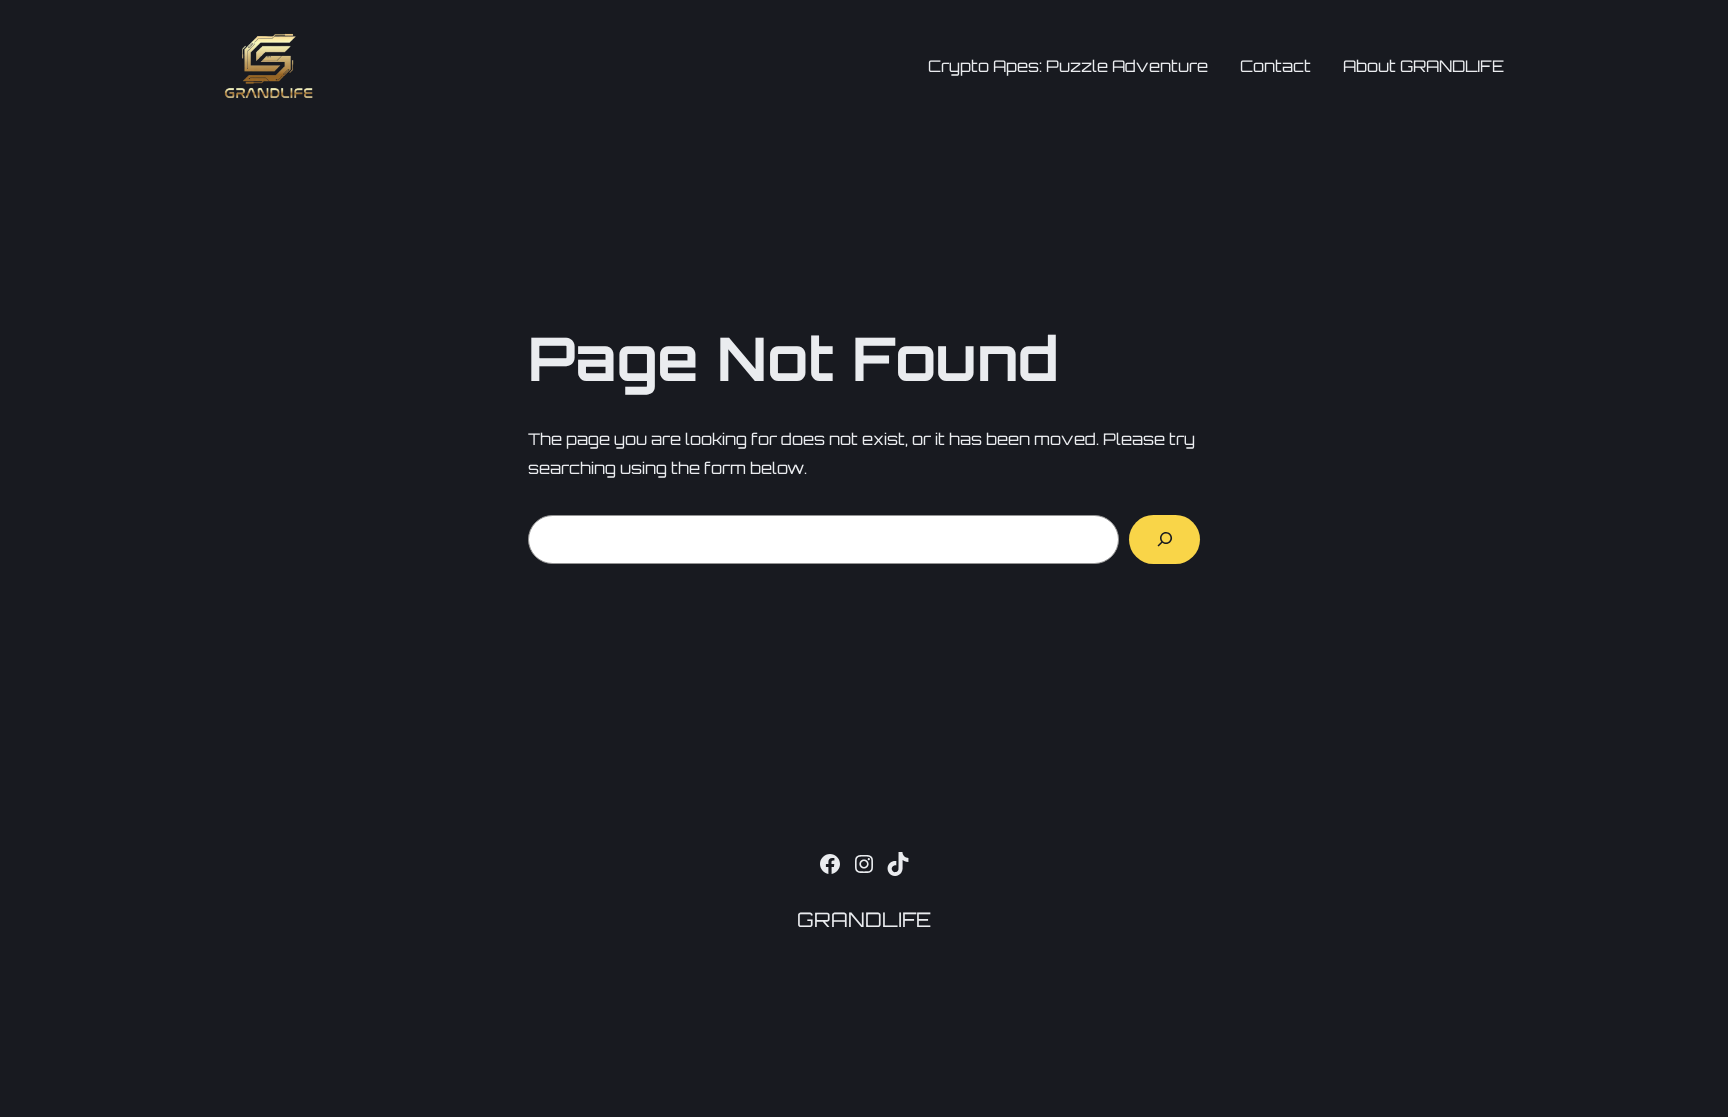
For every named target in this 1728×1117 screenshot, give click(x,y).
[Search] (1164, 539)
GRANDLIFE (864, 919)
